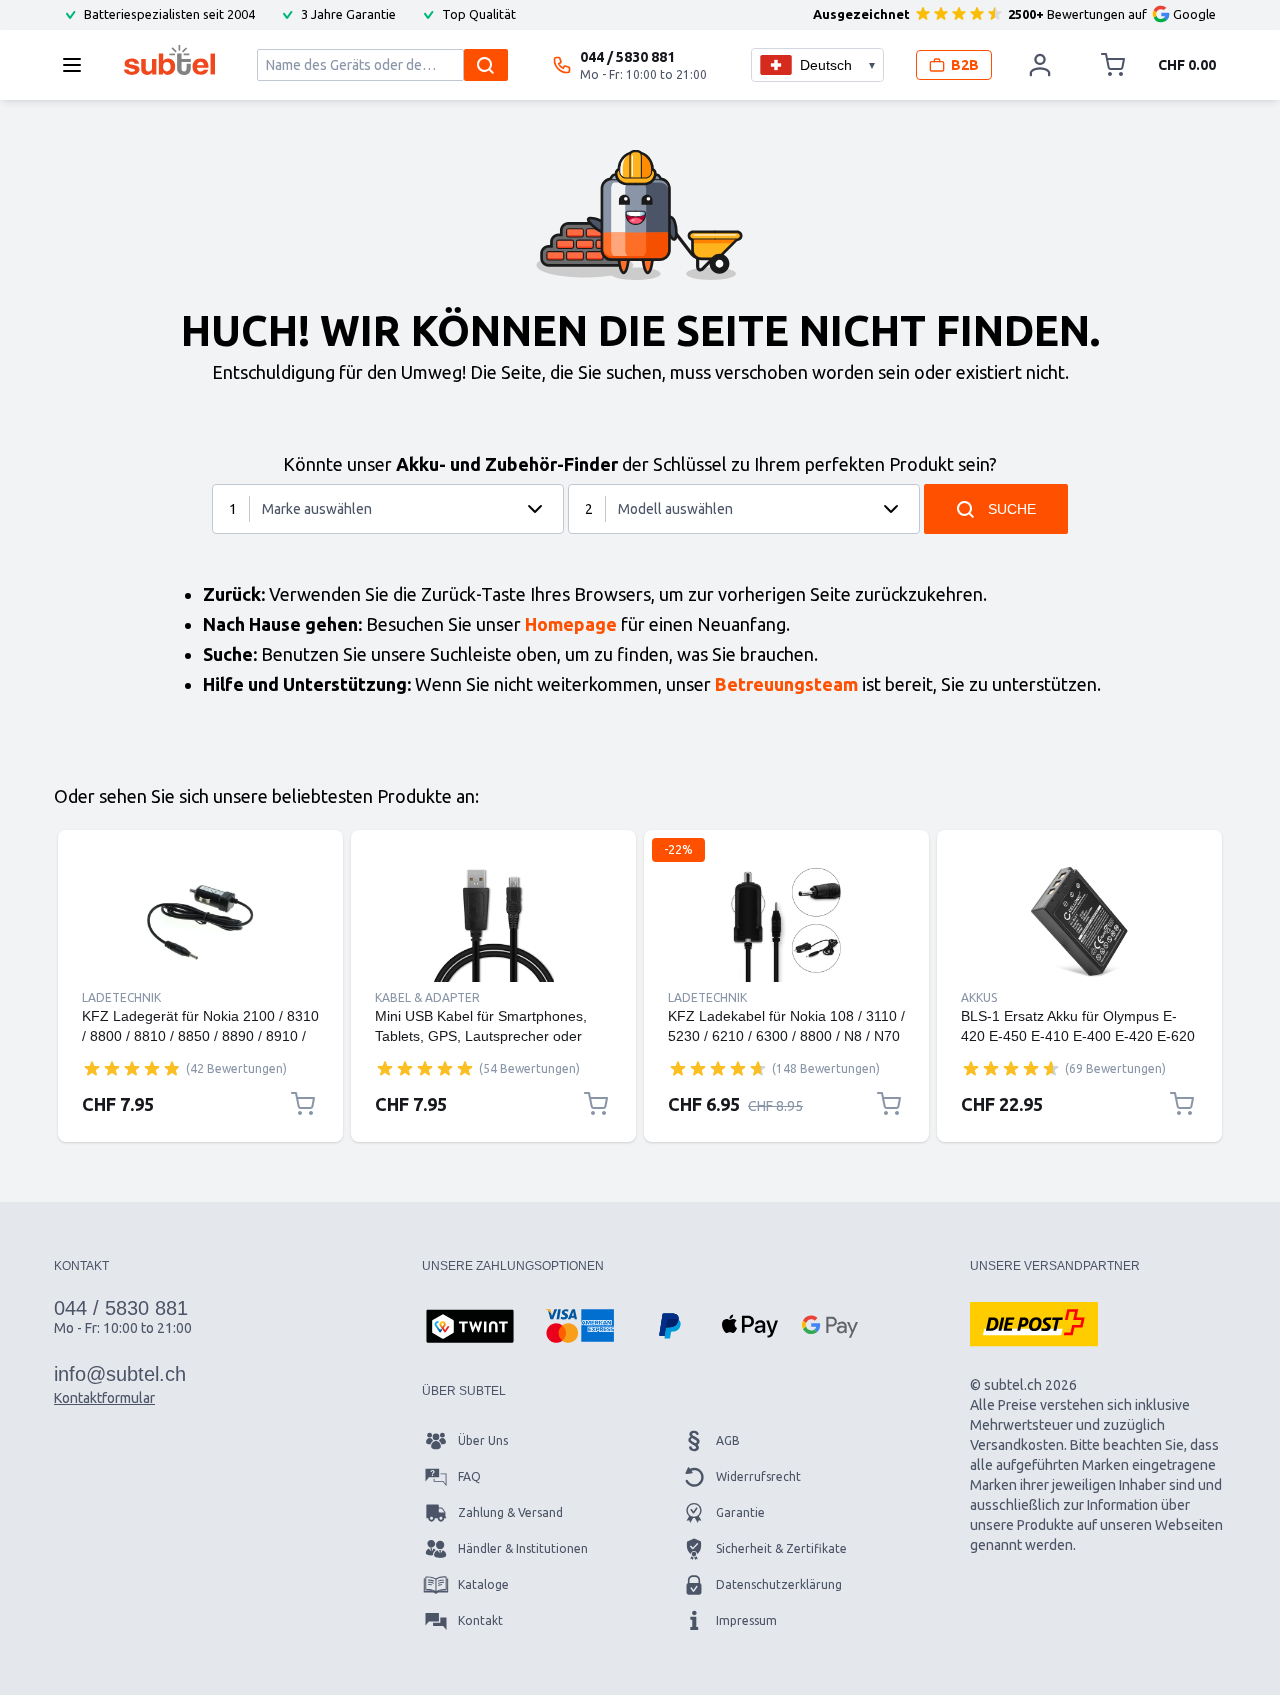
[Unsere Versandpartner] (1034, 1324)
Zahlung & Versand (510, 1512)
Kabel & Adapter (427, 997)
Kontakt (480, 1620)
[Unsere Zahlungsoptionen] (470, 1328)
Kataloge (483, 1584)
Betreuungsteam (786, 684)
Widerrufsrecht (758, 1476)
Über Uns (483, 1440)
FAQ (469, 1476)
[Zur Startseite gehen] (169, 60)
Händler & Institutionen (523, 1548)
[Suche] (486, 65)
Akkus (979, 997)
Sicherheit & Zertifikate (781, 1548)
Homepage (571, 624)
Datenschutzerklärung (779, 1584)
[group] (132, 1068)
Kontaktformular (104, 1398)
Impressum (746, 1620)
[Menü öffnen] (78, 65)
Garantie (740, 1512)
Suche (1012, 509)
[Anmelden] (1040, 65)
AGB (728, 1440)
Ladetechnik (121, 997)
